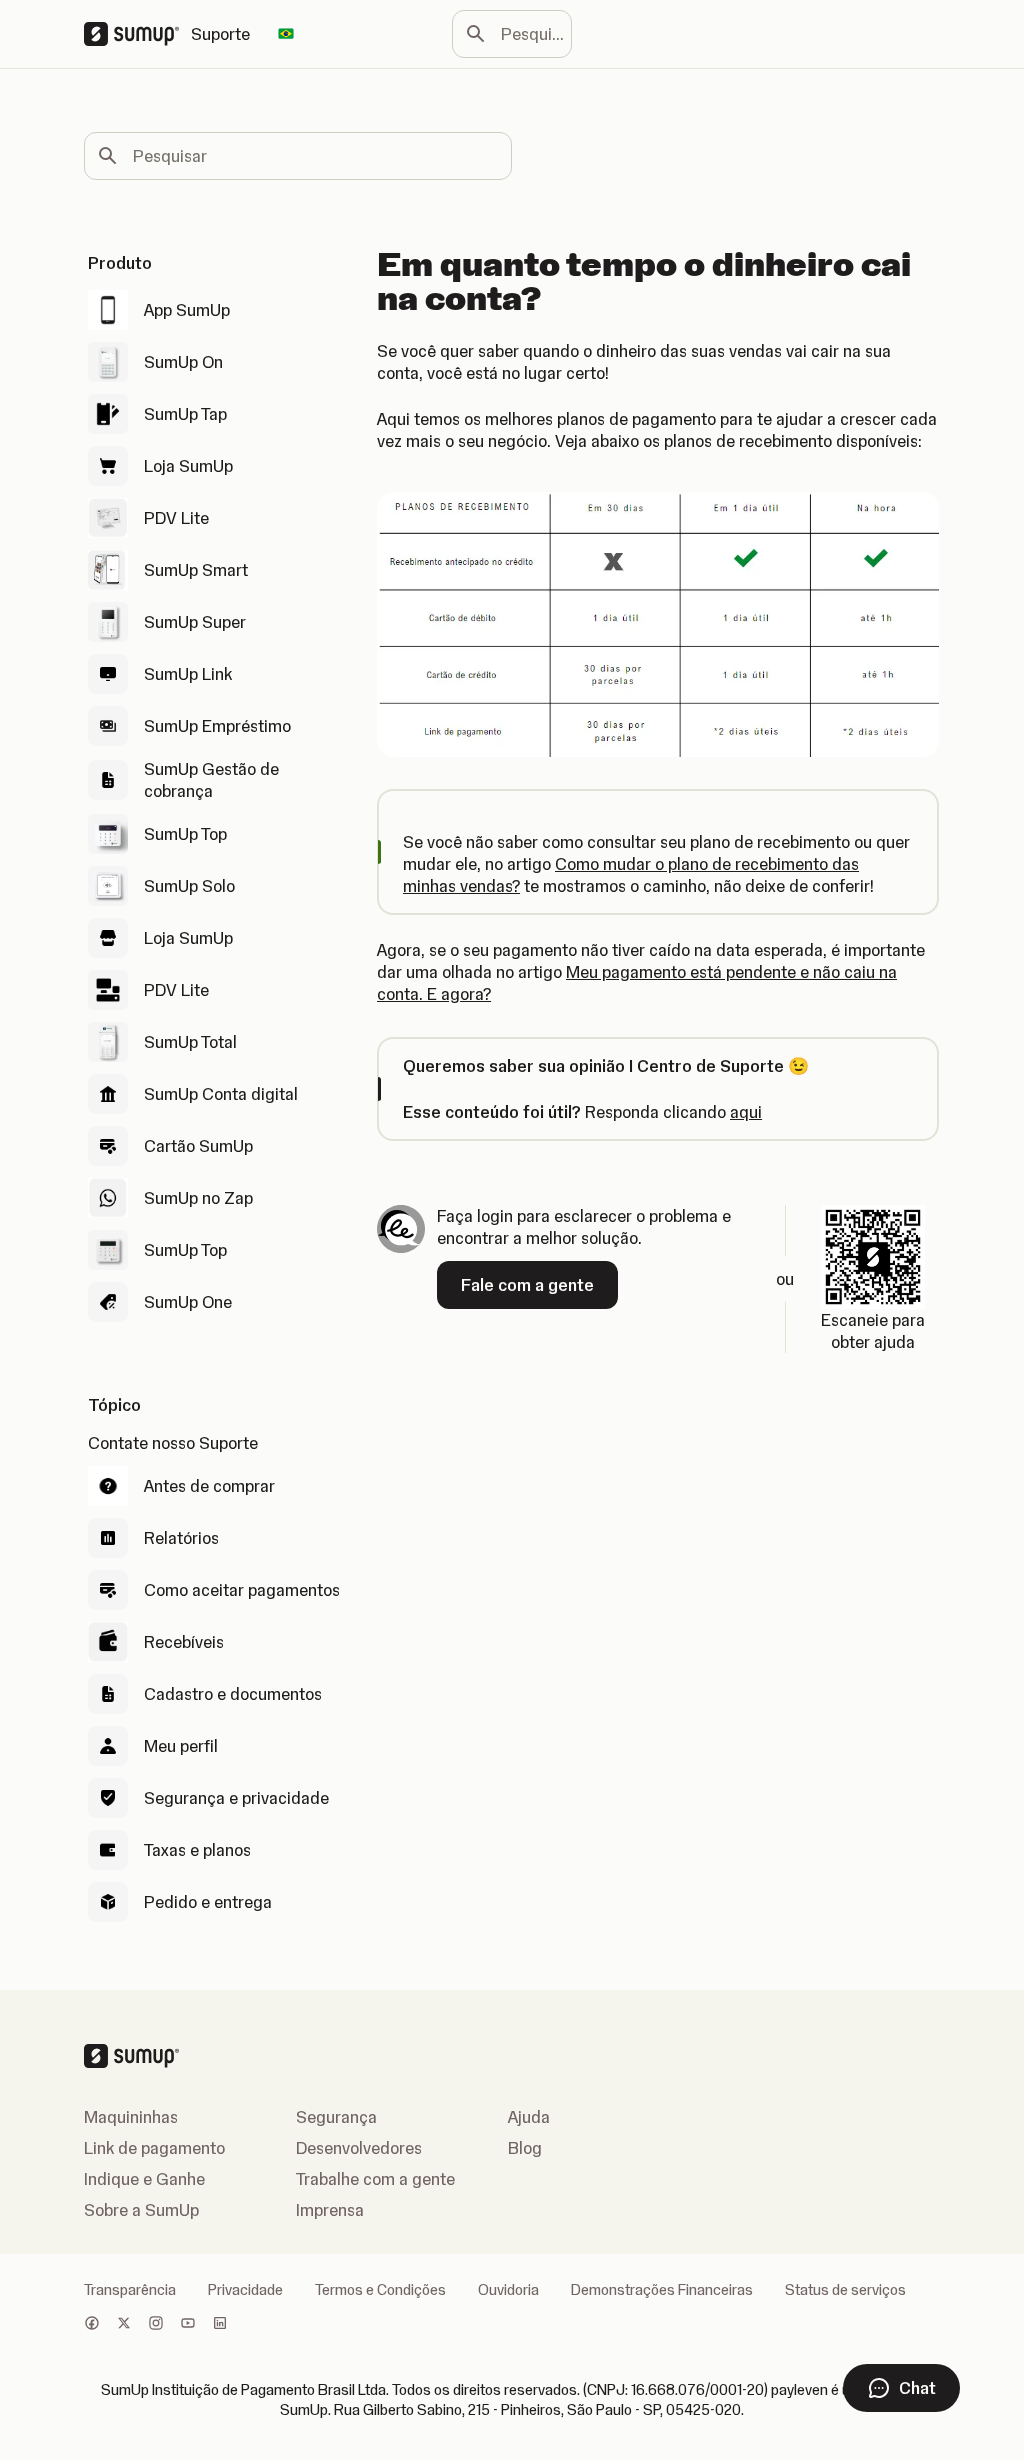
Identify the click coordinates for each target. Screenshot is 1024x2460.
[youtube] (188, 2325)
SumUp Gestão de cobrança (211, 780)
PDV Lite (176, 518)
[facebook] (92, 2325)
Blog (525, 2148)
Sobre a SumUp (141, 2210)
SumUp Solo (189, 886)
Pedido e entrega (208, 1902)
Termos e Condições (380, 2290)
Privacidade (245, 2290)
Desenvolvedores (359, 2148)
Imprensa (330, 2210)
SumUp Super (195, 622)
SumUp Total (190, 1042)
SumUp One (188, 1302)
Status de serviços (845, 2290)
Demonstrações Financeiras (662, 2290)
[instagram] (156, 2325)
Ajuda (529, 2117)
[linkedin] (220, 2325)
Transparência (130, 2290)
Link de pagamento (154, 2148)
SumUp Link (188, 674)
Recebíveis (184, 1642)
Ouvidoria (508, 2290)
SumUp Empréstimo (217, 726)
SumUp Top (185, 834)
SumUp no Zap (198, 1198)
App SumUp (187, 310)
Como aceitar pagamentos (242, 1590)
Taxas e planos (197, 1850)
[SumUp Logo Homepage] (137, 34)
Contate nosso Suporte (173, 1443)
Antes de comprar (209, 1486)
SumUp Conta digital (221, 1094)
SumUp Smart (196, 570)
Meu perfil (181, 1746)
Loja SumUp (188, 466)
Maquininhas (131, 2117)
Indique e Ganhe (144, 2179)
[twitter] (124, 2325)
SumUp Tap (185, 414)
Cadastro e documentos (233, 1694)
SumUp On (183, 362)
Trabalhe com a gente (375, 2179)
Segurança (336, 2117)
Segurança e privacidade (236, 1798)
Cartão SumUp (198, 1146)
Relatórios (181, 1538)
